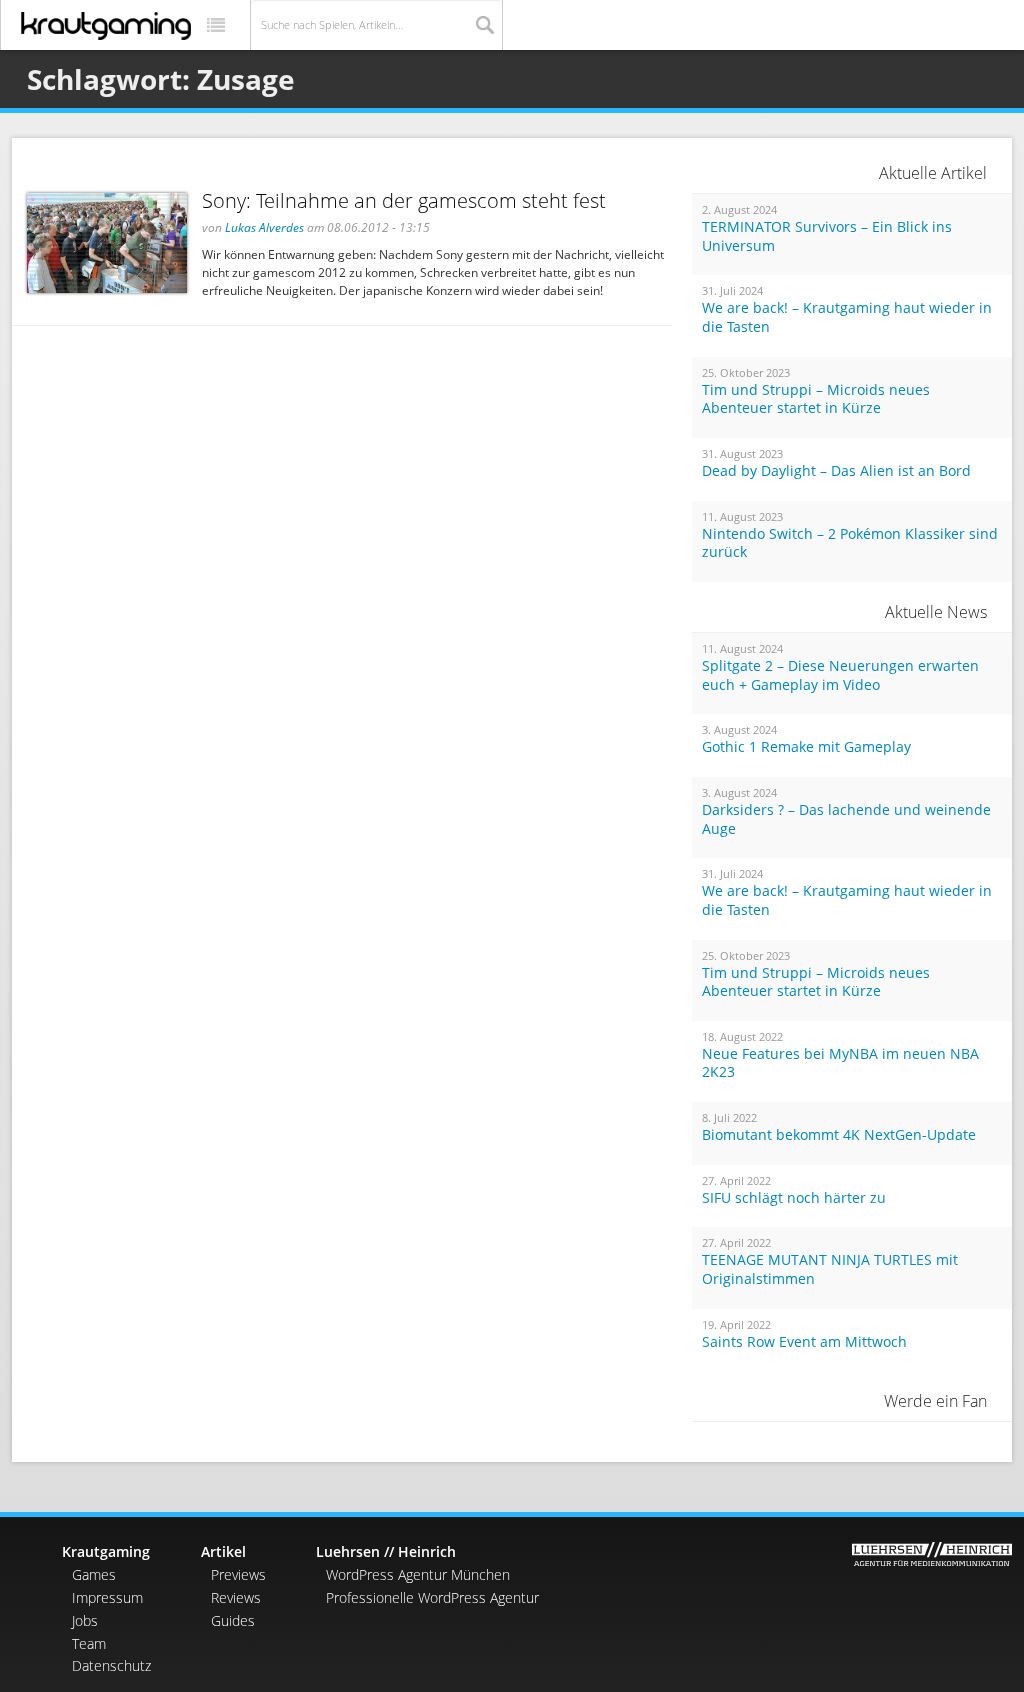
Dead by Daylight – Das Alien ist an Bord (836, 471)
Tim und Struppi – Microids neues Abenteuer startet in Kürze (816, 399)
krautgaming (106, 26)
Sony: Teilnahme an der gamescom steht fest (404, 200)
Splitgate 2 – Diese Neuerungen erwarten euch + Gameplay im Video (840, 675)
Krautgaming (106, 1551)
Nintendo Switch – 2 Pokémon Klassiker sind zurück (850, 543)
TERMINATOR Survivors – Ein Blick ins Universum (827, 236)
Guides (233, 1620)
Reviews (236, 1597)
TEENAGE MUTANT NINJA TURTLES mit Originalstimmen (830, 1269)
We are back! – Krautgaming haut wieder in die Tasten (847, 317)
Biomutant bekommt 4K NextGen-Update (839, 1135)
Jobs (85, 1620)
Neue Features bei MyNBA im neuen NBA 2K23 (840, 1063)
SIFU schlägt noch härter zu (794, 1198)
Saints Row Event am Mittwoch (804, 1342)
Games (94, 1574)
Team (89, 1643)
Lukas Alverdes (264, 227)
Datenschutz (111, 1665)
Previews (238, 1574)
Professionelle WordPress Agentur (432, 1597)
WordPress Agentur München (418, 1574)
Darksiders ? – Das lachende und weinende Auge (846, 819)
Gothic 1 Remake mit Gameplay (806, 747)
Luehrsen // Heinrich (386, 1551)
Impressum (107, 1597)
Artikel (223, 1551)
